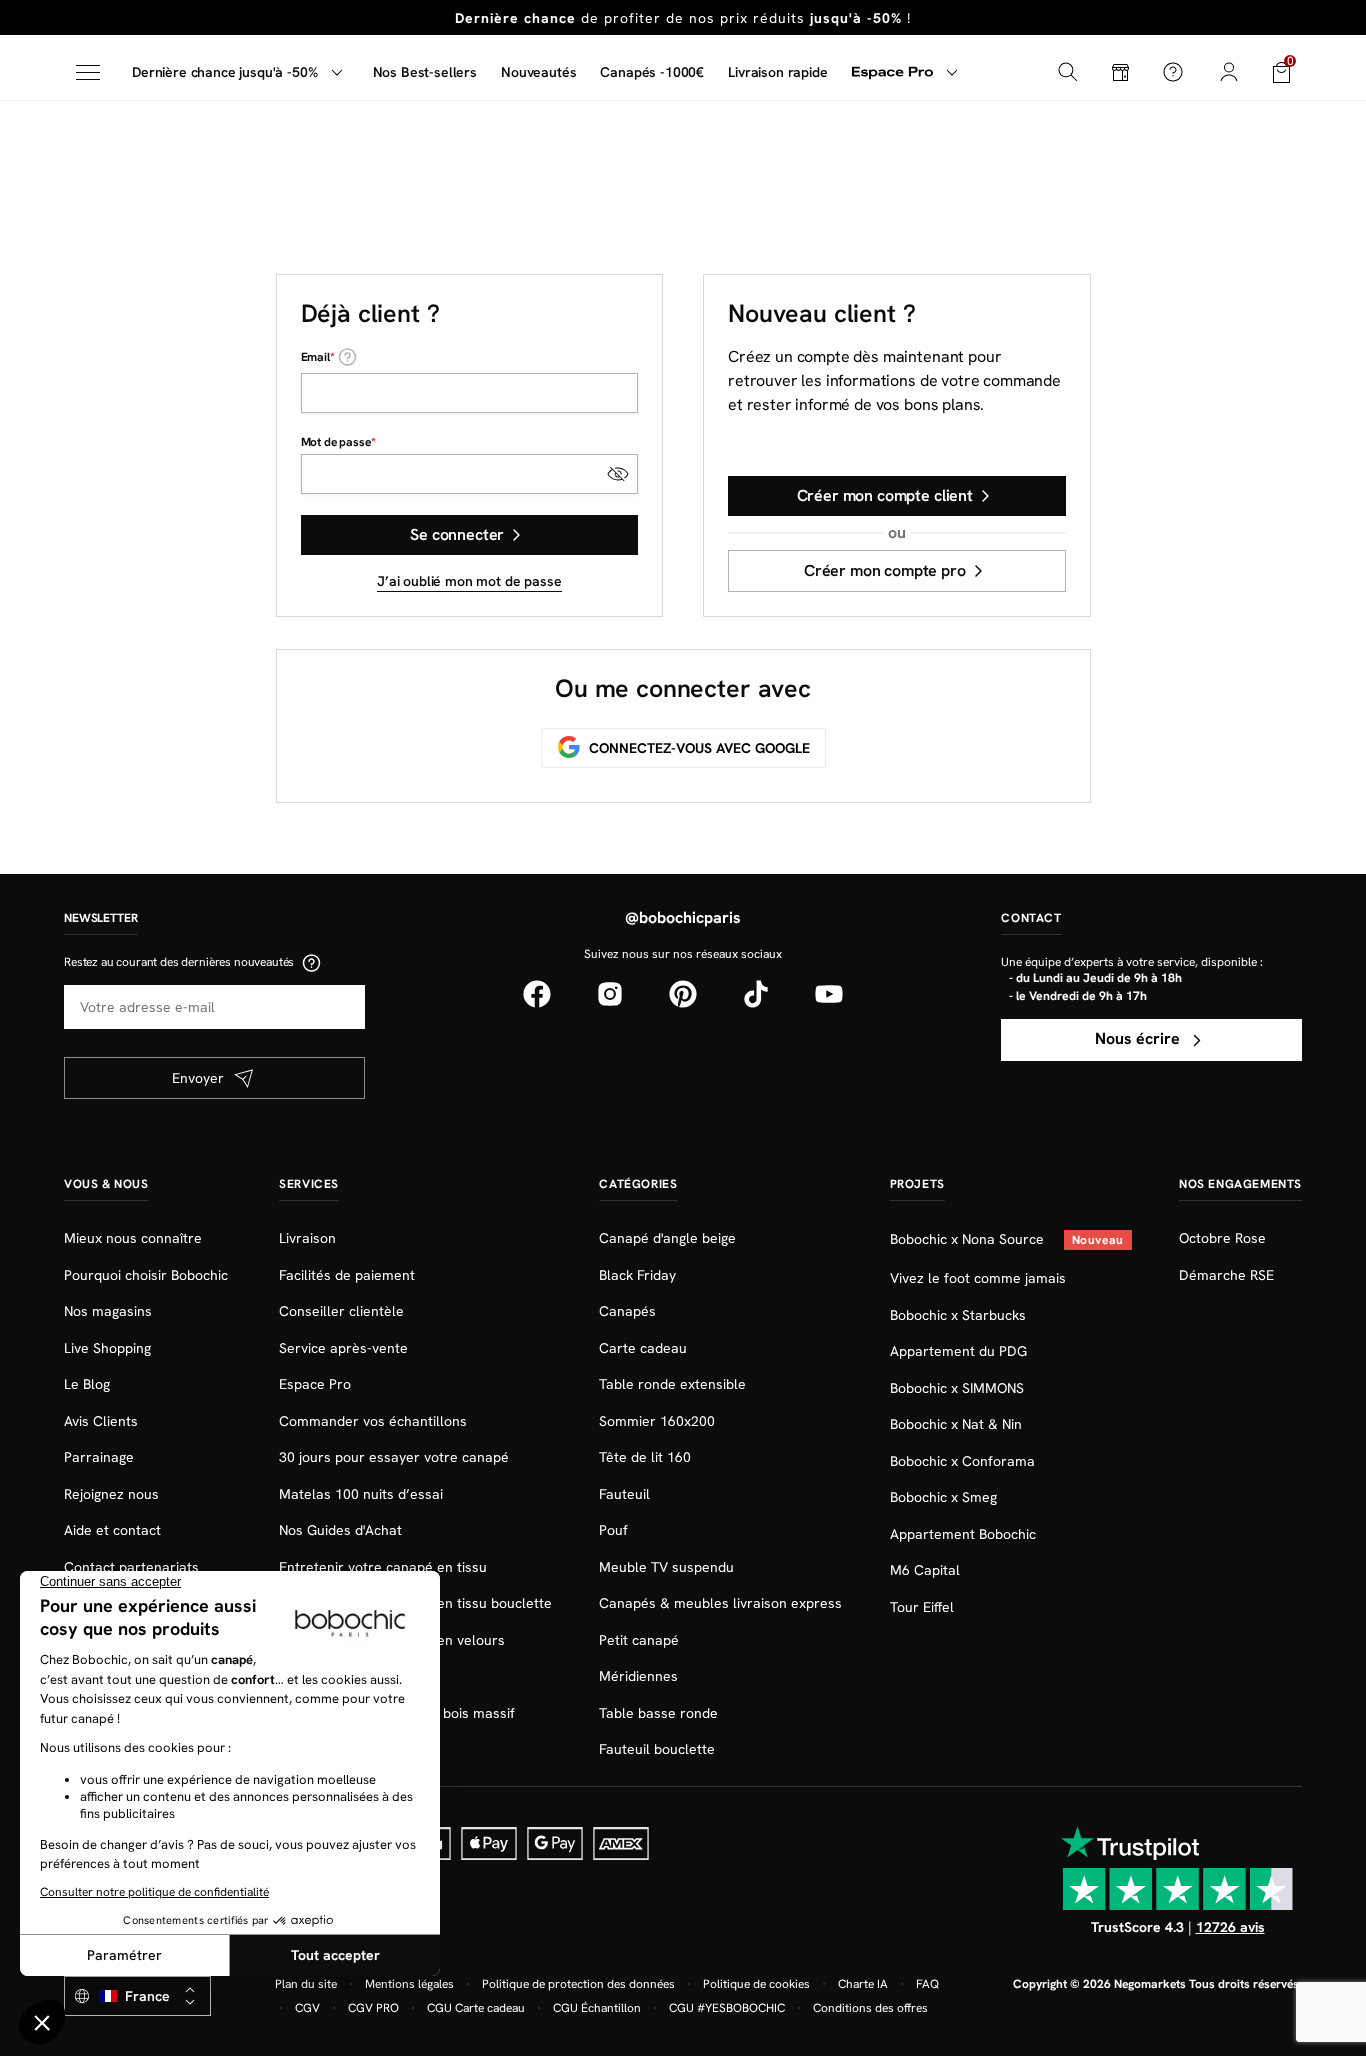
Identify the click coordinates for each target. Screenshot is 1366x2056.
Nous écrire (1139, 1038)
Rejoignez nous (111, 1494)
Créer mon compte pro (885, 570)
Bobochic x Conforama (962, 1461)
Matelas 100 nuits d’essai (361, 1494)
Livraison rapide (777, 72)
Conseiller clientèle (341, 1311)
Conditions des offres (870, 2008)
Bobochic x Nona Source (969, 1239)
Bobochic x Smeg (943, 1497)
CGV (307, 2008)
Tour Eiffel (922, 1607)
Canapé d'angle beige (667, 1238)
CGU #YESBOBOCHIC (727, 2008)
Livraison (307, 1238)
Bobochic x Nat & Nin (956, 1424)
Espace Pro (315, 1384)
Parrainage (99, 1457)
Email (315, 357)
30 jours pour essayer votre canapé (394, 1457)
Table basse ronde (658, 1713)
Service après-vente (343, 1348)
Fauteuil (624, 1494)
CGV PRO (373, 2008)
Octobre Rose (1222, 1238)
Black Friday (637, 1275)
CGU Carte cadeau (476, 2008)
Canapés (627, 1311)
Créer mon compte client (885, 495)
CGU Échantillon (597, 2008)
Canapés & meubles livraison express (720, 1603)
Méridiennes (638, 1676)
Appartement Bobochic (963, 1534)
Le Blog (87, 1384)
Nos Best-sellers (425, 72)
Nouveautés (538, 72)
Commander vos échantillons (373, 1421)
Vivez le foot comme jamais (978, 1278)
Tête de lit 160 (645, 1457)
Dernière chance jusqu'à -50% (225, 72)
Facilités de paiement (347, 1275)
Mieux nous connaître (133, 1238)
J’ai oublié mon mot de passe (469, 581)
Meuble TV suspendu (666, 1567)
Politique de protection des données (578, 1984)
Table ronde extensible (672, 1384)
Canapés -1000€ (652, 72)
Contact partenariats (131, 1567)
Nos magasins (108, 1311)
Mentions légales (409, 1984)
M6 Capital (925, 1570)
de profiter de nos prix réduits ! (683, 18)
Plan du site (306, 1984)
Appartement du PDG (958, 1351)
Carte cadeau (643, 1348)
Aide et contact (112, 1530)
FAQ (927, 1984)
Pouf (613, 1530)
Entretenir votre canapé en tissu (383, 1567)
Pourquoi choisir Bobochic (146, 1275)
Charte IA (863, 1984)
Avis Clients (101, 1421)
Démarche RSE (1226, 1275)
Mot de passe (336, 442)
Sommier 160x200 (657, 1421)
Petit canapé (639, 1640)
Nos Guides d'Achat (340, 1530)
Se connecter (457, 534)
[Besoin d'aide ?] (1173, 72)
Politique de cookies (756, 1984)
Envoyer (198, 1078)
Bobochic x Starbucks (958, 1315)
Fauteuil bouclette (657, 1749)
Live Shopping (107, 1348)
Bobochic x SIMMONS (957, 1388)
